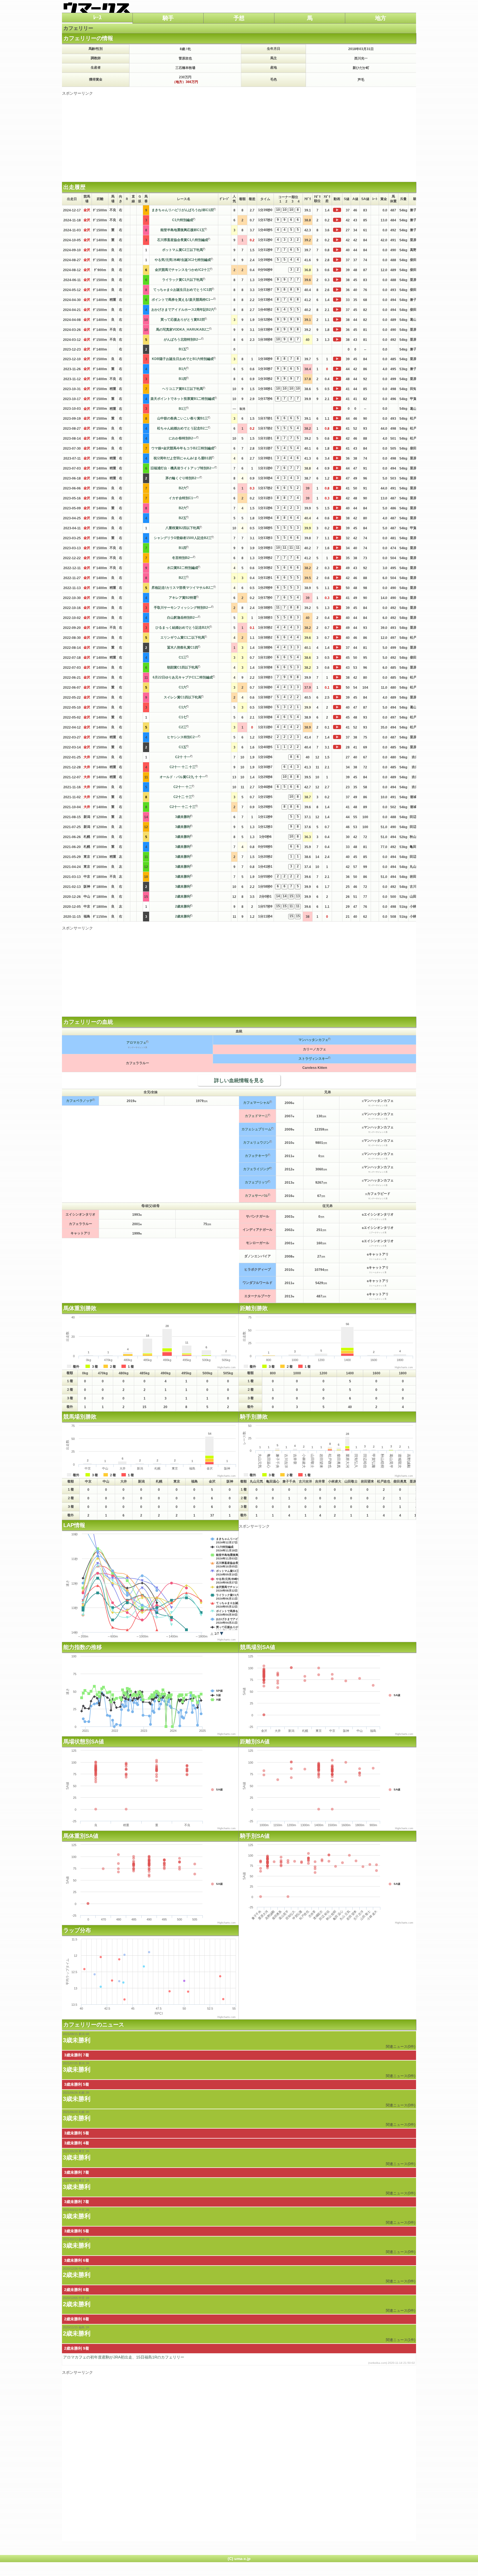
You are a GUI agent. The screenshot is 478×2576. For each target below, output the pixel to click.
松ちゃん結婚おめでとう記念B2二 (183, 428)
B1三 (183, 409)
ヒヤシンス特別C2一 (183, 737)
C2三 (183, 727)
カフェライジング (256, 1169)
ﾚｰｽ (97, 17)
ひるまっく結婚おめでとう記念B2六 (183, 628)
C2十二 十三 (183, 797)
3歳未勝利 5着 (77, 2084)
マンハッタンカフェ (313, 1040)
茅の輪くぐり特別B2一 (183, 478)
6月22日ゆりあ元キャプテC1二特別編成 (183, 677)
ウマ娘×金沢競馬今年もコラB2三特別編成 (183, 448)
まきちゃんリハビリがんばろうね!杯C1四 (183, 210)
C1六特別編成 (183, 220)
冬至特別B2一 (183, 558)
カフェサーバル (256, 1196)
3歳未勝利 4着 (77, 2143)
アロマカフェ (136, 1043)
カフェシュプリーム (256, 1129)
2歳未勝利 (183, 896)
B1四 (183, 379)
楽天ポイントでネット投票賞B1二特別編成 (183, 399)
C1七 (183, 717)
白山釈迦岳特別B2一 (183, 618)
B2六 (183, 488)
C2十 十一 (183, 757)
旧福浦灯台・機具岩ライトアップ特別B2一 (183, 468)
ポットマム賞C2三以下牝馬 (183, 250)
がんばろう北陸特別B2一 (183, 340)
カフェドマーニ (256, 1116)
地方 (381, 18)
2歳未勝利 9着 (77, 2348)
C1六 (183, 687)
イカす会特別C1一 (183, 498)
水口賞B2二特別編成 (183, 568)
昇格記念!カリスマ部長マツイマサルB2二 (183, 588)
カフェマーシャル (256, 1103)
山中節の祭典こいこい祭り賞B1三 (183, 418)
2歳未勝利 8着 (77, 2290)
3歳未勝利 (183, 817)
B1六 (183, 369)
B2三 (183, 578)
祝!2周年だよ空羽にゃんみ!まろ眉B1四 (183, 458)
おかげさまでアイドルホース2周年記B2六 (183, 310)
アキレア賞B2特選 (183, 598)
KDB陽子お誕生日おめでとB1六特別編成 (183, 359)
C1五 (183, 747)
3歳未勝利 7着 (77, 2055)
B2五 (183, 518)
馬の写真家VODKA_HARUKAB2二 (183, 330)
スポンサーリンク (77, 93)
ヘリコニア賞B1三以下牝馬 (183, 389)
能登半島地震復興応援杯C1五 (183, 230)
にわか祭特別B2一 (183, 438)
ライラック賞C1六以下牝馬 (183, 280)
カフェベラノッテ (79, 1101)
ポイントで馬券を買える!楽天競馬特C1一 (183, 300)
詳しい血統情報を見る (239, 1080)
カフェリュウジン (256, 1142)
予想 (239, 18)
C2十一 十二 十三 (183, 767)
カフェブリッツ (256, 1182)
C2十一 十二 (183, 787)
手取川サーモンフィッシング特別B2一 (183, 608)
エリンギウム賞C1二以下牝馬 (183, 637)
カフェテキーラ (256, 1156)
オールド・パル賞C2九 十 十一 (183, 777)
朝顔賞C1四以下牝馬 (183, 667)
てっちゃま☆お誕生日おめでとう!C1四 (183, 290)
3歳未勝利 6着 (77, 2260)
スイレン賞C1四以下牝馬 (183, 697)
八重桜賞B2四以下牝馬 (183, 528)
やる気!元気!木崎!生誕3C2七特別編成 (183, 260)
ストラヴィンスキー (313, 1059)
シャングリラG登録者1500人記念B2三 (183, 538)
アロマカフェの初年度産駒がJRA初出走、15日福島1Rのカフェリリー (239, 2360)
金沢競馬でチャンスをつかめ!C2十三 (183, 270)
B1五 (183, 349)
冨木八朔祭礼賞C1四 (183, 647)
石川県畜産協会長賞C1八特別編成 (183, 240)
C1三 (183, 657)
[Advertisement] (239, 135)
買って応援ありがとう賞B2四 (183, 320)
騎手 (168, 18)
